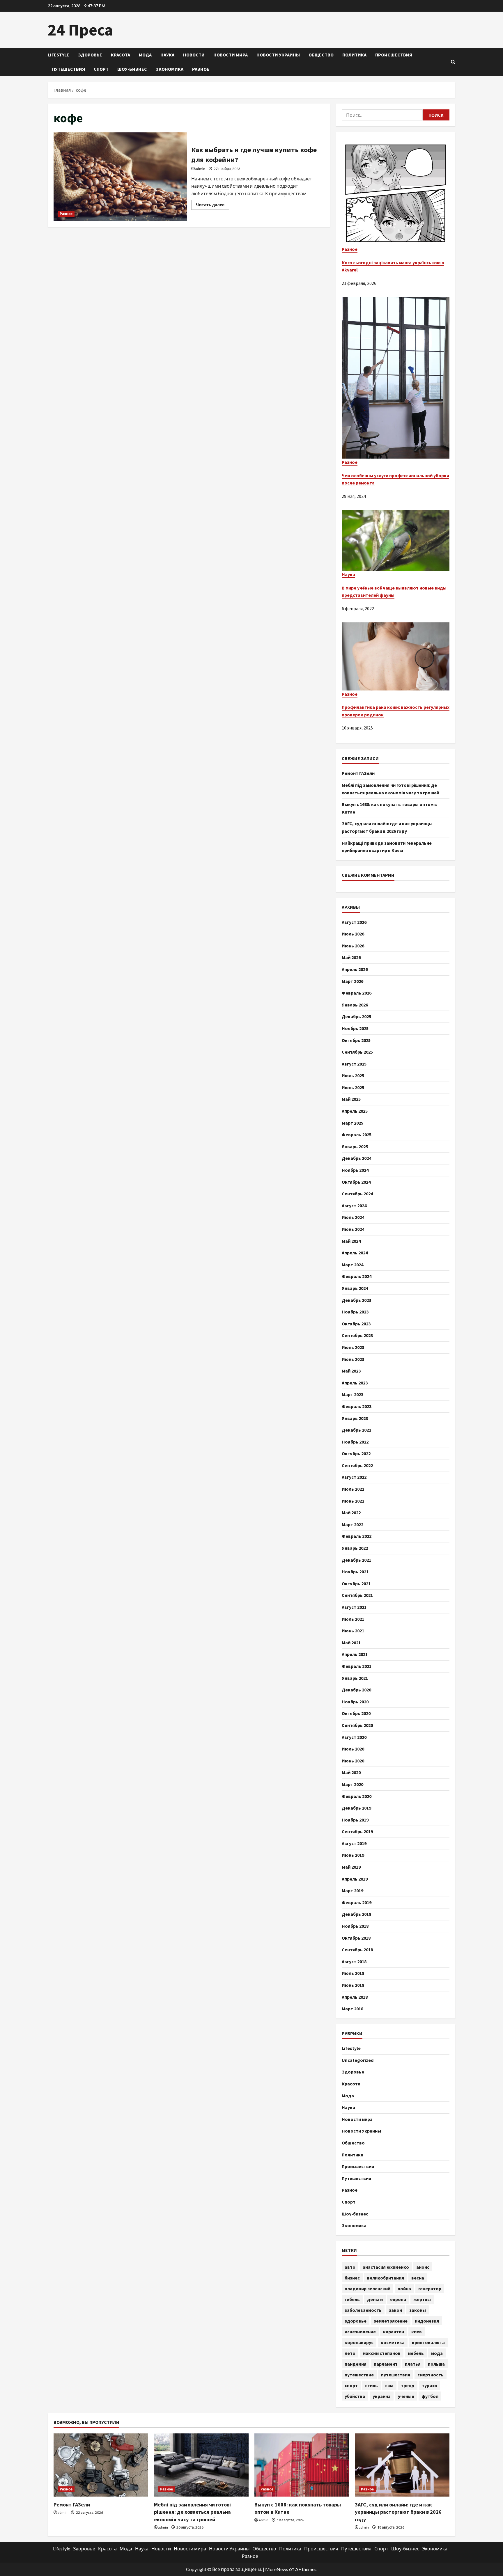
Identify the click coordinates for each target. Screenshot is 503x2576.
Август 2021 (354, 1607)
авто (350, 2267)
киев (417, 2332)
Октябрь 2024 (356, 1182)
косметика (393, 2342)
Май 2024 (351, 1241)
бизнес (352, 2278)
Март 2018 (353, 2009)
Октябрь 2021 (356, 1583)
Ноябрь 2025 (355, 1028)
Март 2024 (353, 1265)
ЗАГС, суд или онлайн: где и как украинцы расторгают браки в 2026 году (398, 2512)
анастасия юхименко (386, 2267)
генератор (430, 2289)
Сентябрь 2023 (357, 1335)
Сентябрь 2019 (357, 1831)
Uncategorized (358, 2060)
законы (418, 2310)
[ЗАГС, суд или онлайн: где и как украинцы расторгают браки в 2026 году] (402, 2465)
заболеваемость (363, 2310)
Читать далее (212, 206)
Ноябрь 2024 (355, 1170)
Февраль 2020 (357, 1796)
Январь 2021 (355, 1678)
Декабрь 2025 (356, 1016)
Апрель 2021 (355, 1654)
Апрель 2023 (355, 1383)
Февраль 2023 (357, 1406)
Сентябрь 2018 (357, 1950)
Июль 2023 (353, 1347)
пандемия (356, 2364)
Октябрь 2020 (356, 1713)
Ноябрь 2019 (355, 1820)
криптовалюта (428, 2342)
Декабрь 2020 (356, 1690)
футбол (430, 2396)
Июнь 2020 (353, 1761)
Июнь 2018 (353, 1985)
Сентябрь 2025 (357, 1052)
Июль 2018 (353, 1973)
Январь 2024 (355, 1288)
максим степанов (382, 2353)
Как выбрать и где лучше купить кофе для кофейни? (120, 177)
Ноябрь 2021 (355, 1572)
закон (395, 2310)
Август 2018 (354, 1961)
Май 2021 (351, 1643)
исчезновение (360, 2332)
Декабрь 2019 (356, 1808)
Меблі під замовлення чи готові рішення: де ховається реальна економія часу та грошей (192, 2512)
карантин (394, 2332)
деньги (375, 2299)
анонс (423, 2267)
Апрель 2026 (355, 969)
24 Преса (80, 30)
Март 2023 (353, 1394)
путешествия (396, 2375)
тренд (408, 2385)
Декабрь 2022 (356, 1430)
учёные (406, 2396)
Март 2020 (353, 1784)
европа (398, 2299)
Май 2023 (351, 1371)
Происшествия (394, 55)
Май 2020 (351, 1772)
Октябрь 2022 (356, 1453)
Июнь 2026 (353, 946)
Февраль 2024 (357, 1276)
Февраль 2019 (357, 1902)
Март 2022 (353, 1524)
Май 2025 (351, 1099)
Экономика (170, 69)
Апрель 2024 (355, 1253)
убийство (355, 2396)
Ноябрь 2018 (355, 1926)
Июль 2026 (353, 934)
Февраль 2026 (357, 993)
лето (350, 2353)
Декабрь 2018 (356, 1914)
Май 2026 (351, 957)
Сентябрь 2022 (357, 1465)
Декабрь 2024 (356, 1158)
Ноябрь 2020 (355, 1702)
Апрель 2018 (355, 1997)
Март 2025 (353, 1123)
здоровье (356, 2321)
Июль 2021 (353, 1619)
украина (382, 2396)
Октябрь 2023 (356, 1324)
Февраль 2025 (357, 1135)
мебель (416, 2353)
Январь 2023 (355, 1418)
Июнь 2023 (353, 1359)
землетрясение (391, 2321)
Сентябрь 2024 (357, 1194)
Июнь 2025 (353, 1087)
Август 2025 (354, 1064)
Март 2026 (353, 981)
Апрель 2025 (355, 1111)
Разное (201, 69)
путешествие (359, 2375)
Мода (145, 55)
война (404, 2289)
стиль (371, 2385)
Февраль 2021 (357, 1666)
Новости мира (231, 55)
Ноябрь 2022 (355, 1442)
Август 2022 (354, 1477)
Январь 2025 (355, 1146)
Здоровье (90, 55)
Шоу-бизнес (132, 69)
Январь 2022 (355, 1548)
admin (200, 169)
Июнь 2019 (353, 1855)
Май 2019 (351, 1867)
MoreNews (277, 2569)
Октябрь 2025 (356, 1040)
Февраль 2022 (357, 1536)
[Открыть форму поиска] (453, 62)
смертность (431, 2375)
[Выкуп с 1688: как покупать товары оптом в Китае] (302, 2465)
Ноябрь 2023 (355, 1312)
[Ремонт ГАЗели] (101, 2465)
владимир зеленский (367, 2289)
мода (437, 2353)
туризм (430, 2385)
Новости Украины (278, 55)
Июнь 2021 (353, 1631)
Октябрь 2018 (356, 1938)
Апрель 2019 (355, 1879)
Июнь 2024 (353, 1229)
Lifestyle (59, 55)
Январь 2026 (355, 1005)
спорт (351, 2385)
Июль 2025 (353, 1075)
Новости (194, 55)
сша (389, 2385)
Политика (354, 55)
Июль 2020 (353, 1749)
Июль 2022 (353, 1489)
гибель (352, 2299)
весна (418, 2278)
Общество (321, 55)
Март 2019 (353, 1890)
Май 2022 (351, 1512)
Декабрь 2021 (356, 1560)
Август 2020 (354, 1737)
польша (436, 2364)
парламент (386, 2364)
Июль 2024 (353, 1217)
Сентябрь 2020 (357, 1725)
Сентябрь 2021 (357, 1595)
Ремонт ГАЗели (358, 773)
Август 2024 (354, 1206)
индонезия (427, 2321)
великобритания (386, 2278)
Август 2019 (354, 1843)
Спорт (101, 69)
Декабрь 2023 (356, 1300)
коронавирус (359, 2342)
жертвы (422, 2299)
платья (413, 2364)
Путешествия (69, 69)
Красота (121, 55)
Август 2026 (354, 922)
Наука (167, 55)
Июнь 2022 (353, 1501)
